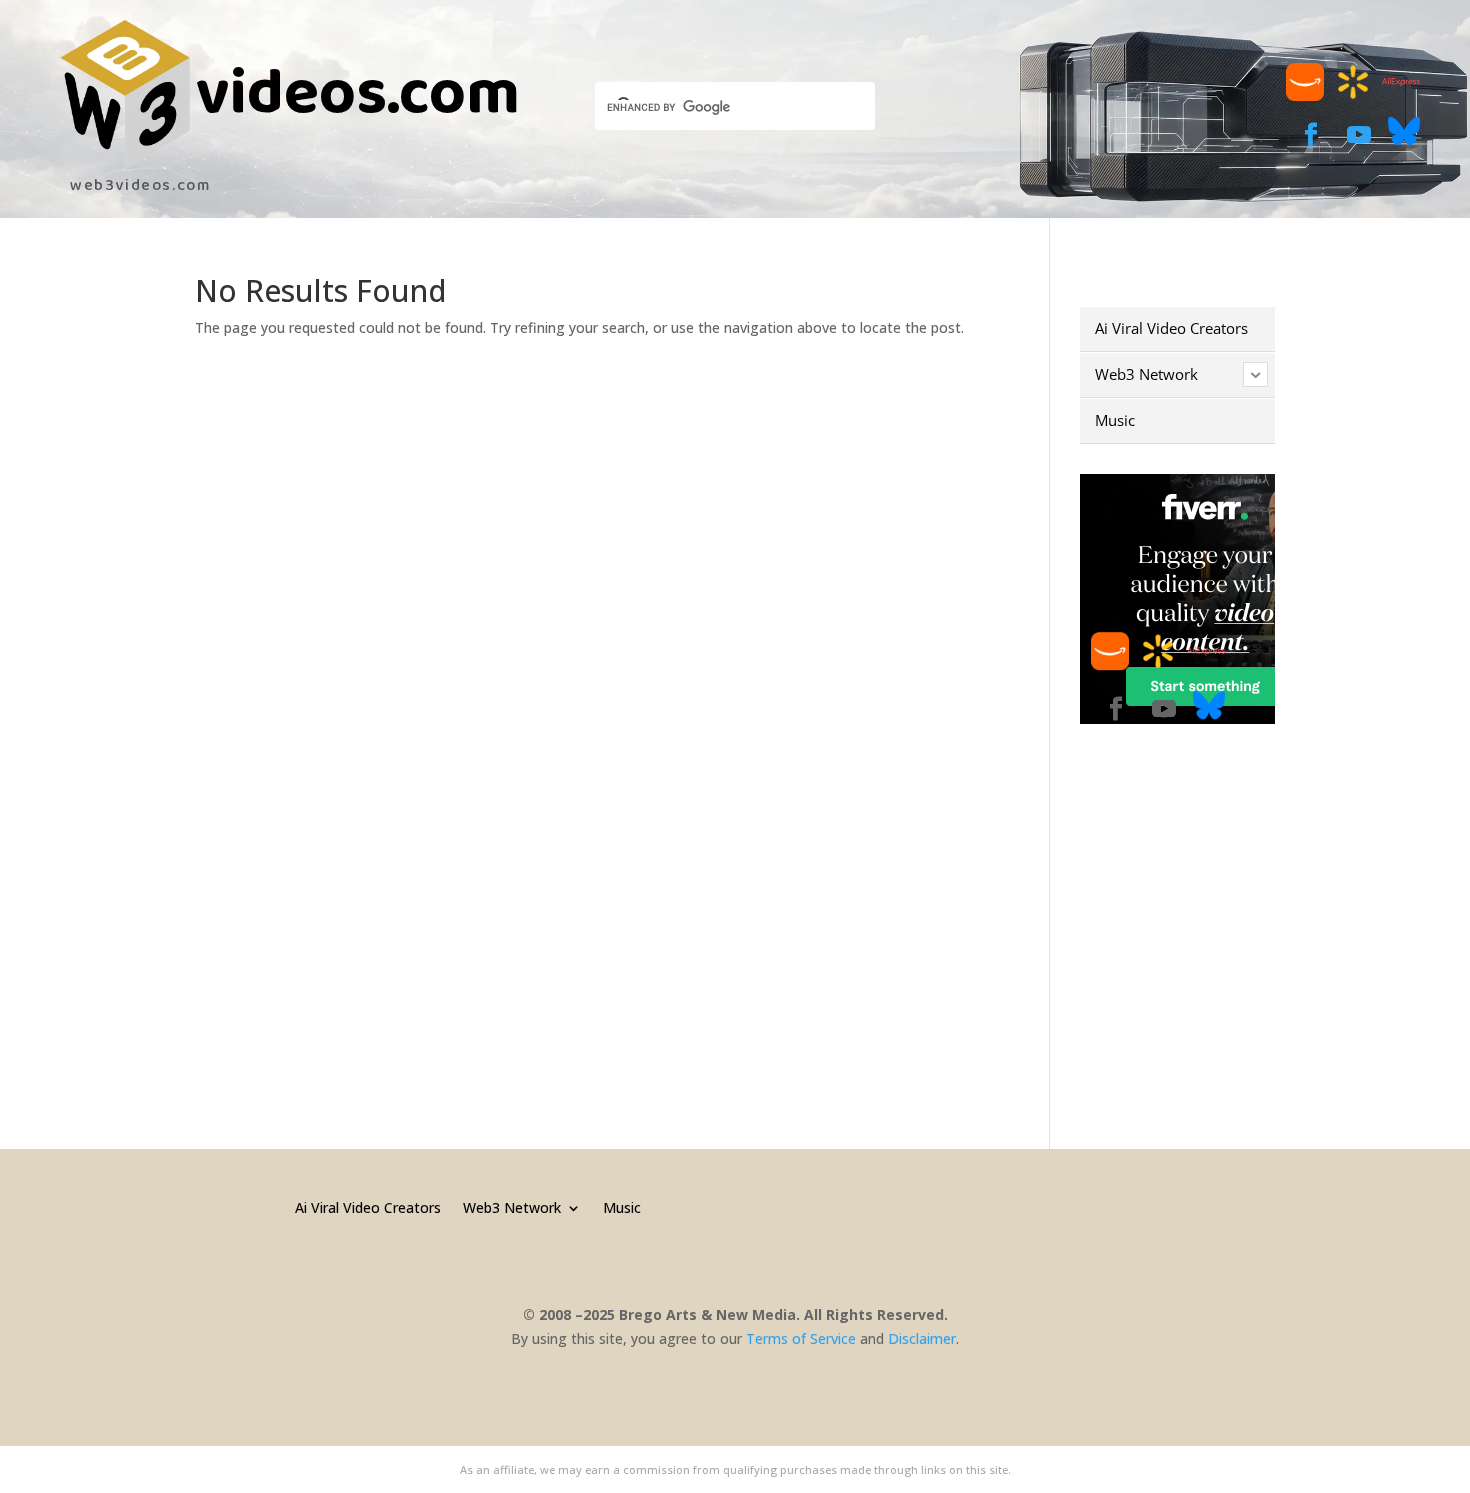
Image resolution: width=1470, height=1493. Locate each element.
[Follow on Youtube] (1359, 135)
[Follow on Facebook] (1311, 135)
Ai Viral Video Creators (368, 1206)
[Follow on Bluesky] (1404, 141)
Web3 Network (512, 1206)
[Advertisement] (1248, 901)
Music (622, 1206)
